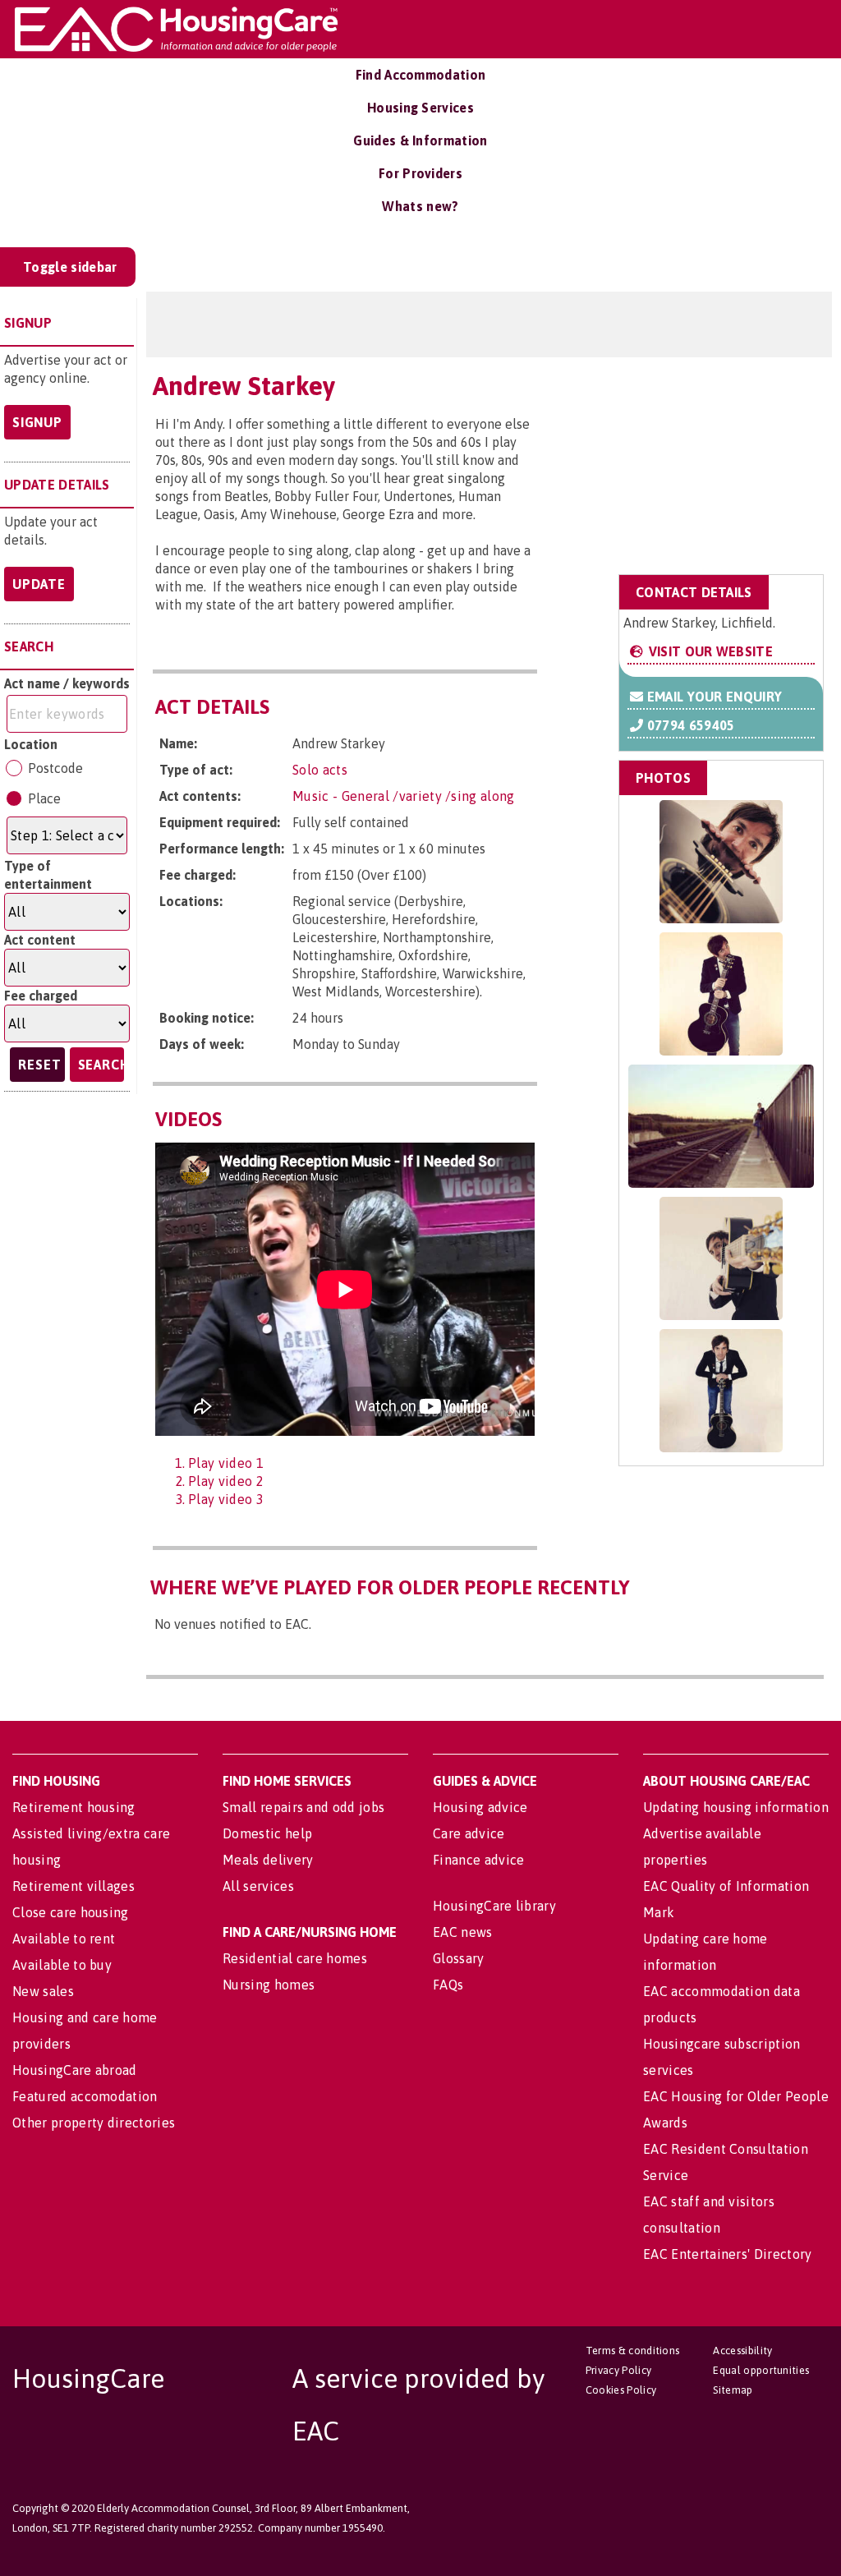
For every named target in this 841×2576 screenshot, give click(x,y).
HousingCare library (494, 1906)
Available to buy (62, 1965)
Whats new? (420, 206)
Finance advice (478, 1860)
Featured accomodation (85, 2096)
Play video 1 (226, 1463)
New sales (43, 1991)
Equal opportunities (761, 2370)
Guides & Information (420, 140)
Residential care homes (295, 1958)
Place (44, 798)
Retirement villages (74, 1886)
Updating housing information (736, 1807)
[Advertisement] (693, 463)
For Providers (420, 173)
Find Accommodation (421, 75)
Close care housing (71, 1912)
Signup (37, 422)
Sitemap (733, 2390)
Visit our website (709, 651)
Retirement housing (74, 1807)
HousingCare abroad (75, 2070)
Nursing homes (269, 1985)
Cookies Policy (621, 2390)
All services (258, 1886)
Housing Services (420, 108)
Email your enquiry (712, 697)
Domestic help (267, 1833)
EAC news (463, 1932)
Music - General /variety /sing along (404, 796)
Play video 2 (226, 1481)
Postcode (55, 768)
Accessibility (742, 2351)
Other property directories (94, 2123)
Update (39, 584)
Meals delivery (268, 1860)
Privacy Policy (618, 2370)
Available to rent (64, 1939)
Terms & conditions (633, 2351)
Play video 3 (226, 1499)
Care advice (469, 1833)
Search (101, 1065)
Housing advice (480, 1807)
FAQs (448, 1985)
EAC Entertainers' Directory (728, 2254)
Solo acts (320, 770)
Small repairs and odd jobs (303, 1807)
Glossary (459, 1958)
